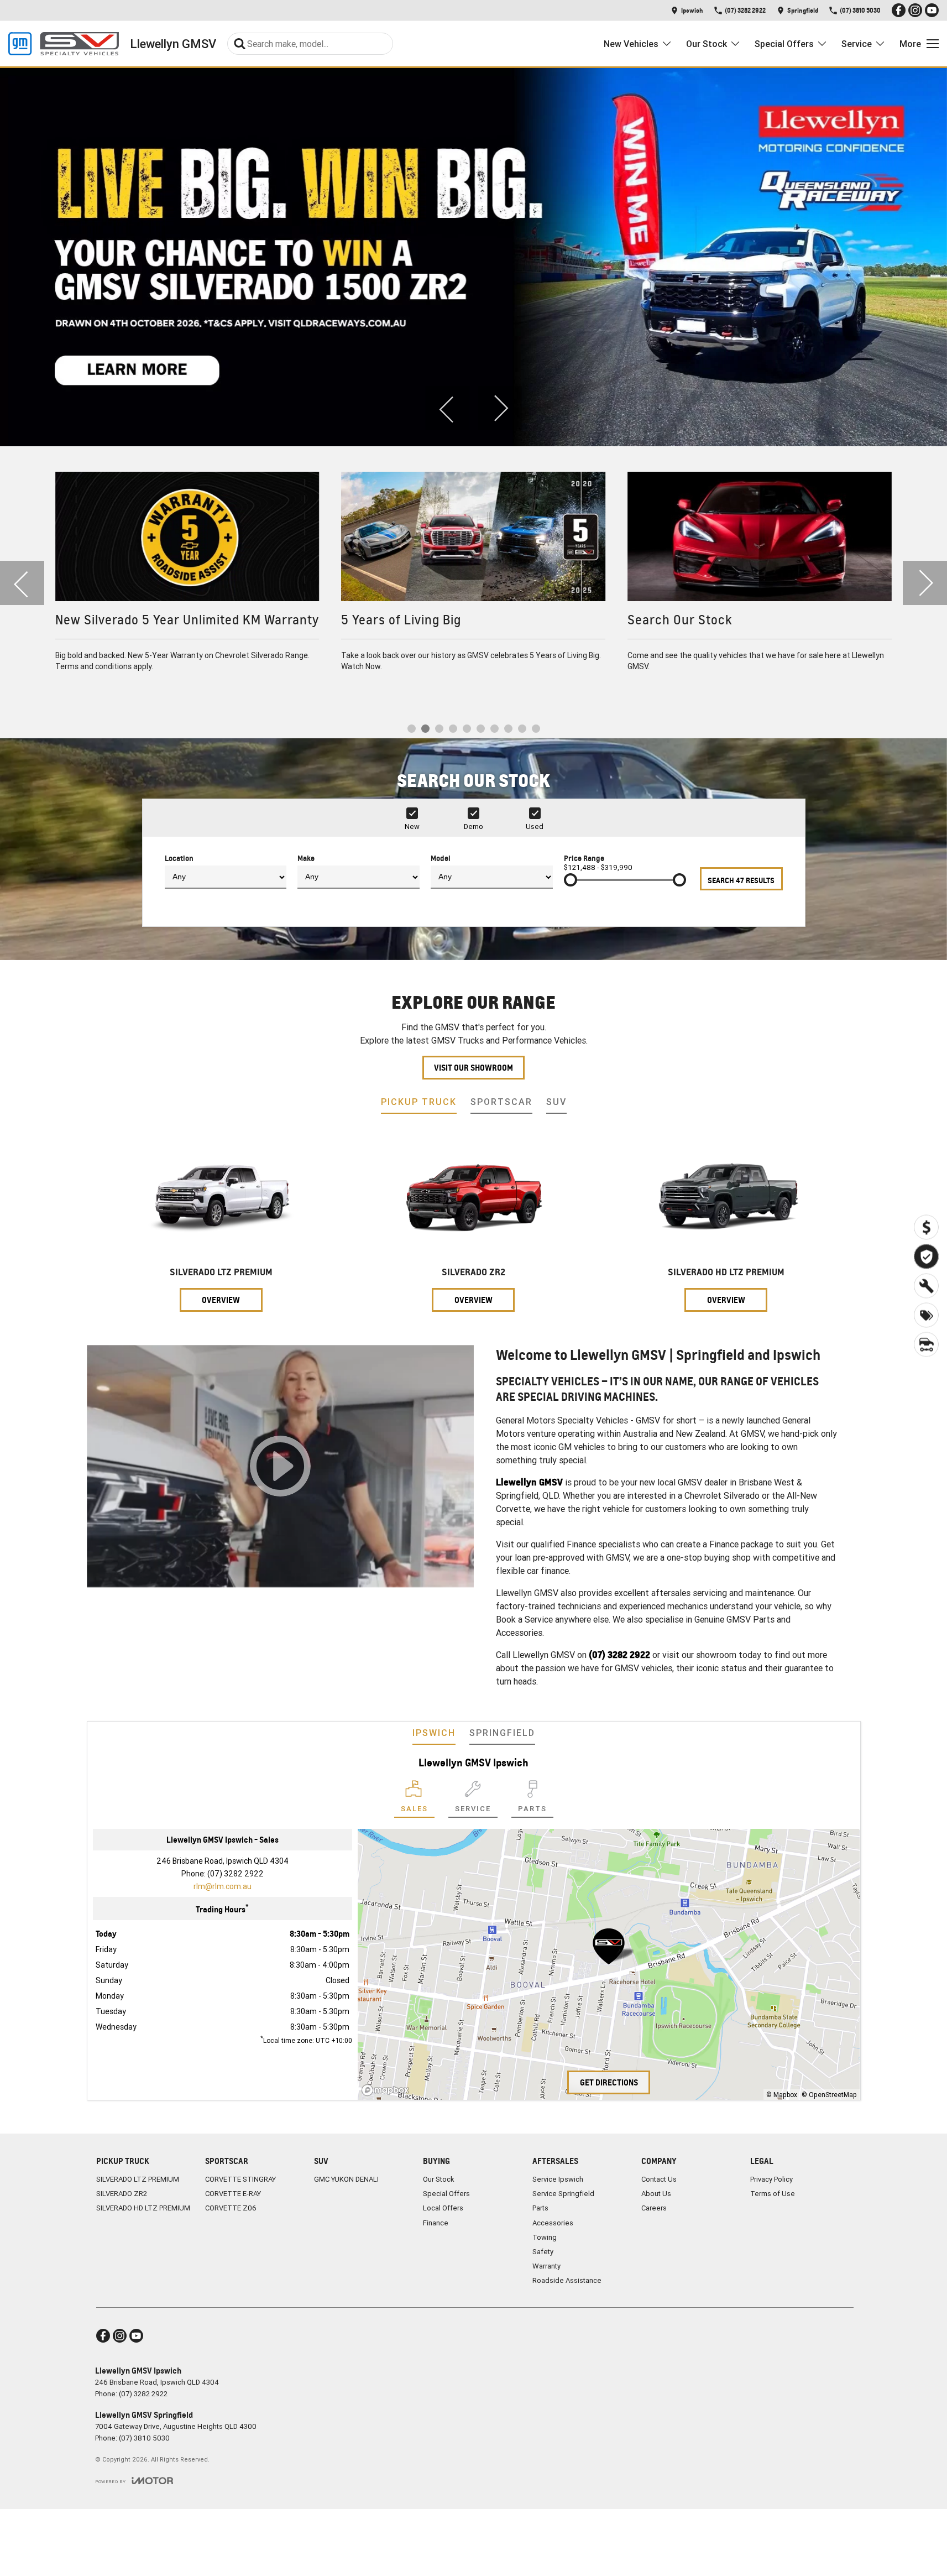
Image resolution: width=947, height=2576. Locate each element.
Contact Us (659, 2179)
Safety (543, 2252)
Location (179, 858)
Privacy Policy (771, 2179)
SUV (556, 1102)
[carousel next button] (500, 408)
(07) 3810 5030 (144, 2438)
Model (441, 858)
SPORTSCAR (501, 1102)
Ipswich (434, 1733)
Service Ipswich (558, 2179)
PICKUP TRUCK (419, 1102)
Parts (540, 2208)
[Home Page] (64, 44)
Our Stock (707, 44)
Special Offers (784, 44)
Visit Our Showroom (473, 1068)
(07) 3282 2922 (236, 1874)
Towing (545, 2237)
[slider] (571, 880)
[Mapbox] (388, 2090)
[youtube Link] (932, 10)
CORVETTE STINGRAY (240, 2179)
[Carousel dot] (412, 729)
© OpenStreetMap (829, 2095)
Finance (436, 2223)
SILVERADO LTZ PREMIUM (138, 2179)
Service (857, 44)
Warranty (546, 2266)
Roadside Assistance (567, 2280)
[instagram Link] (915, 10)
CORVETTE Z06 (231, 2208)
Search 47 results (741, 880)
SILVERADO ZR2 (122, 2194)
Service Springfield (563, 2194)
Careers (654, 2208)
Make (306, 858)
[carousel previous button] (447, 408)
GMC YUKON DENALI (346, 2179)
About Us (656, 2194)
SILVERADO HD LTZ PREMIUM (143, 2208)
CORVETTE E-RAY (233, 2194)
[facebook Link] (899, 10)
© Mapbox (782, 2095)
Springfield (502, 1733)
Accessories (553, 2223)
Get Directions (609, 2082)
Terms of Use (773, 2194)
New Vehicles (631, 44)
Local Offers (443, 2208)
